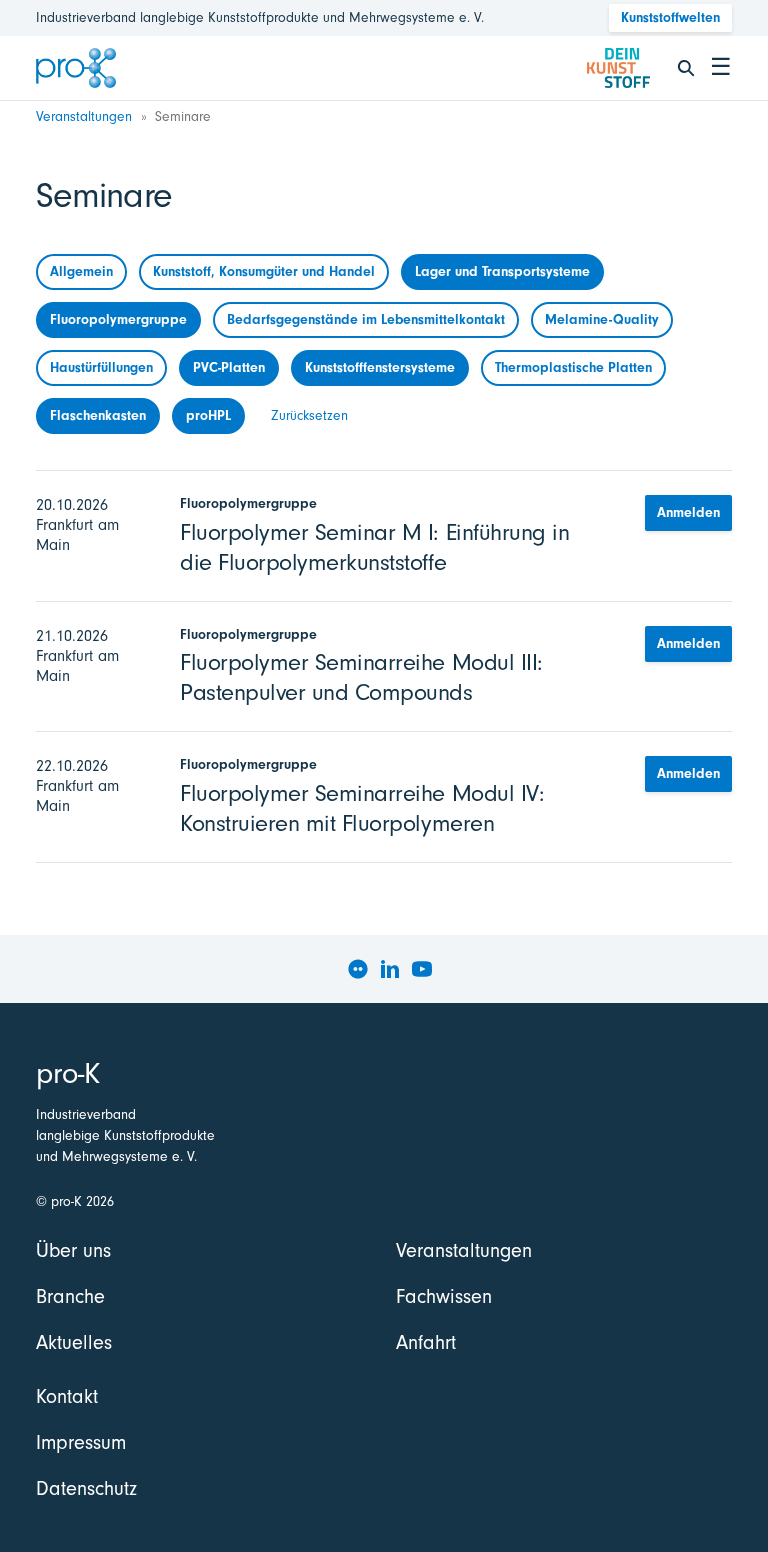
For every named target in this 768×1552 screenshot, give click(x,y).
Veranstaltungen (84, 116)
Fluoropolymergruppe (118, 319)
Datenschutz (86, 1488)
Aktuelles (74, 1342)
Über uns (73, 1250)
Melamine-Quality (602, 319)
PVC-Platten (229, 367)
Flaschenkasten (98, 415)
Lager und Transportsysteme (502, 271)
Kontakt (67, 1396)
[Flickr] (358, 969)
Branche (70, 1296)
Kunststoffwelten (670, 17)
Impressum (81, 1442)
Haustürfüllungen (101, 367)
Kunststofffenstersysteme (380, 367)
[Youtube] (422, 969)
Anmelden (688, 512)
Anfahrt (426, 1342)
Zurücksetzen (309, 415)
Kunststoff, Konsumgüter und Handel (264, 271)
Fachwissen (444, 1296)
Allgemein (81, 271)
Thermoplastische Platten (573, 367)
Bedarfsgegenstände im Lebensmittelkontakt (366, 319)
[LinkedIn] (390, 969)
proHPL (208, 415)
